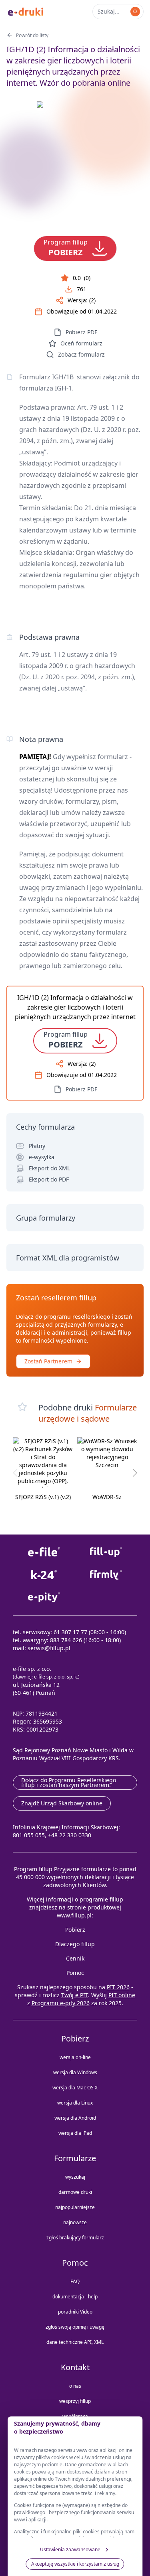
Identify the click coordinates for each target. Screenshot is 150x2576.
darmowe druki (75, 2192)
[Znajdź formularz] (135, 12)
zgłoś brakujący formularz (75, 2238)
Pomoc (75, 1973)
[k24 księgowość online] (44, 1575)
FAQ (75, 2281)
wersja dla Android (75, 2118)
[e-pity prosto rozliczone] (44, 1597)
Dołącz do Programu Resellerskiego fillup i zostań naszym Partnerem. (69, 1782)
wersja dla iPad (75, 2133)
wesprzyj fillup (75, 2401)
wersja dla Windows (75, 2072)
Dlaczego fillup (75, 1944)
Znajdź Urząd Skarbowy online (62, 1803)
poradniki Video (75, 2312)
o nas (75, 2386)
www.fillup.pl (74, 1915)
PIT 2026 (118, 1987)
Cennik (75, 1958)
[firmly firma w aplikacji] (106, 1575)
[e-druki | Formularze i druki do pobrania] (26, 11)
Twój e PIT (75, 1995)
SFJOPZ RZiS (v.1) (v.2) (43, 1497)
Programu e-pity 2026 (61, 2003)
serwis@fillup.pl (49, 1648)
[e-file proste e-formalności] (44, 1552)
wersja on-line (75, 2057)
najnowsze (75, 2222)
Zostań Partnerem (48, 1361)
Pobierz (75, 1930)
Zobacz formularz (81, 354)
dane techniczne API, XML (75, 2342)
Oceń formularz (81, 343)
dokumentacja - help (75, 2297)
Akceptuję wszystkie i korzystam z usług (75, 2564)
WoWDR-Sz (107, 1497)
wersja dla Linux (75, 2103)
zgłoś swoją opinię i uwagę (75, 2327)
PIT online (122, 1995)
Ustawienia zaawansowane (70, 2549)
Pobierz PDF (81, 332)
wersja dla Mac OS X (75, 2088)
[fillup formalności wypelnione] (106, 1552)
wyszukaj (75, 2177)
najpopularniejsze (75, 2207)
